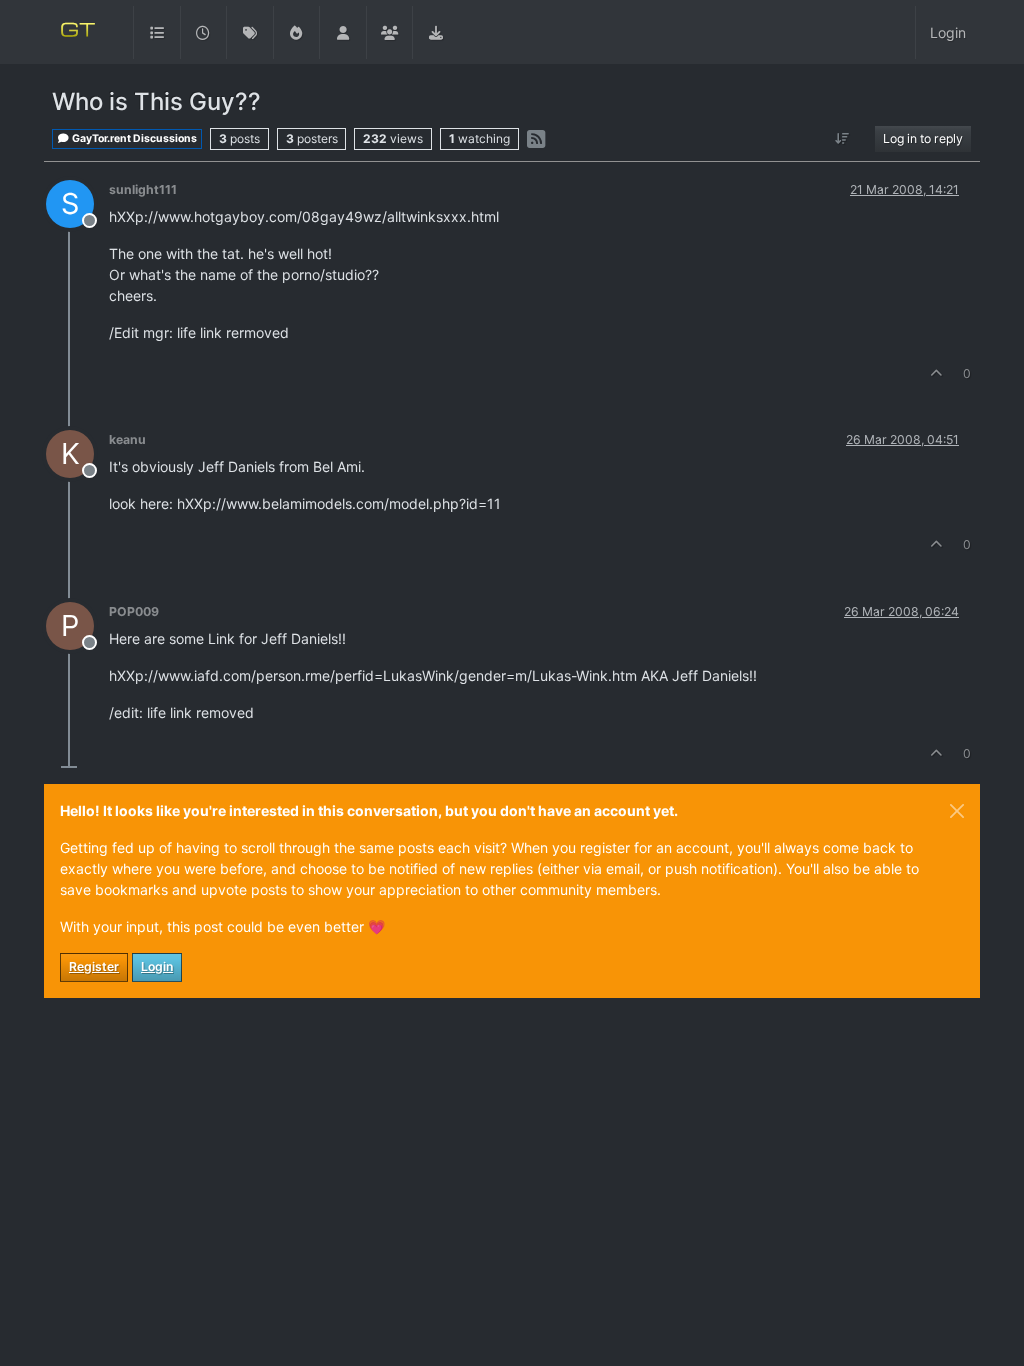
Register (94, 966)
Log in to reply (923, 138)
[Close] (957, 811)
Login (157, 966)
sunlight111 (143, 189)
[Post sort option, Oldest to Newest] (842, 139)
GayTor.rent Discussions (133, 138)
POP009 (134, 611)
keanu (127, 439)
